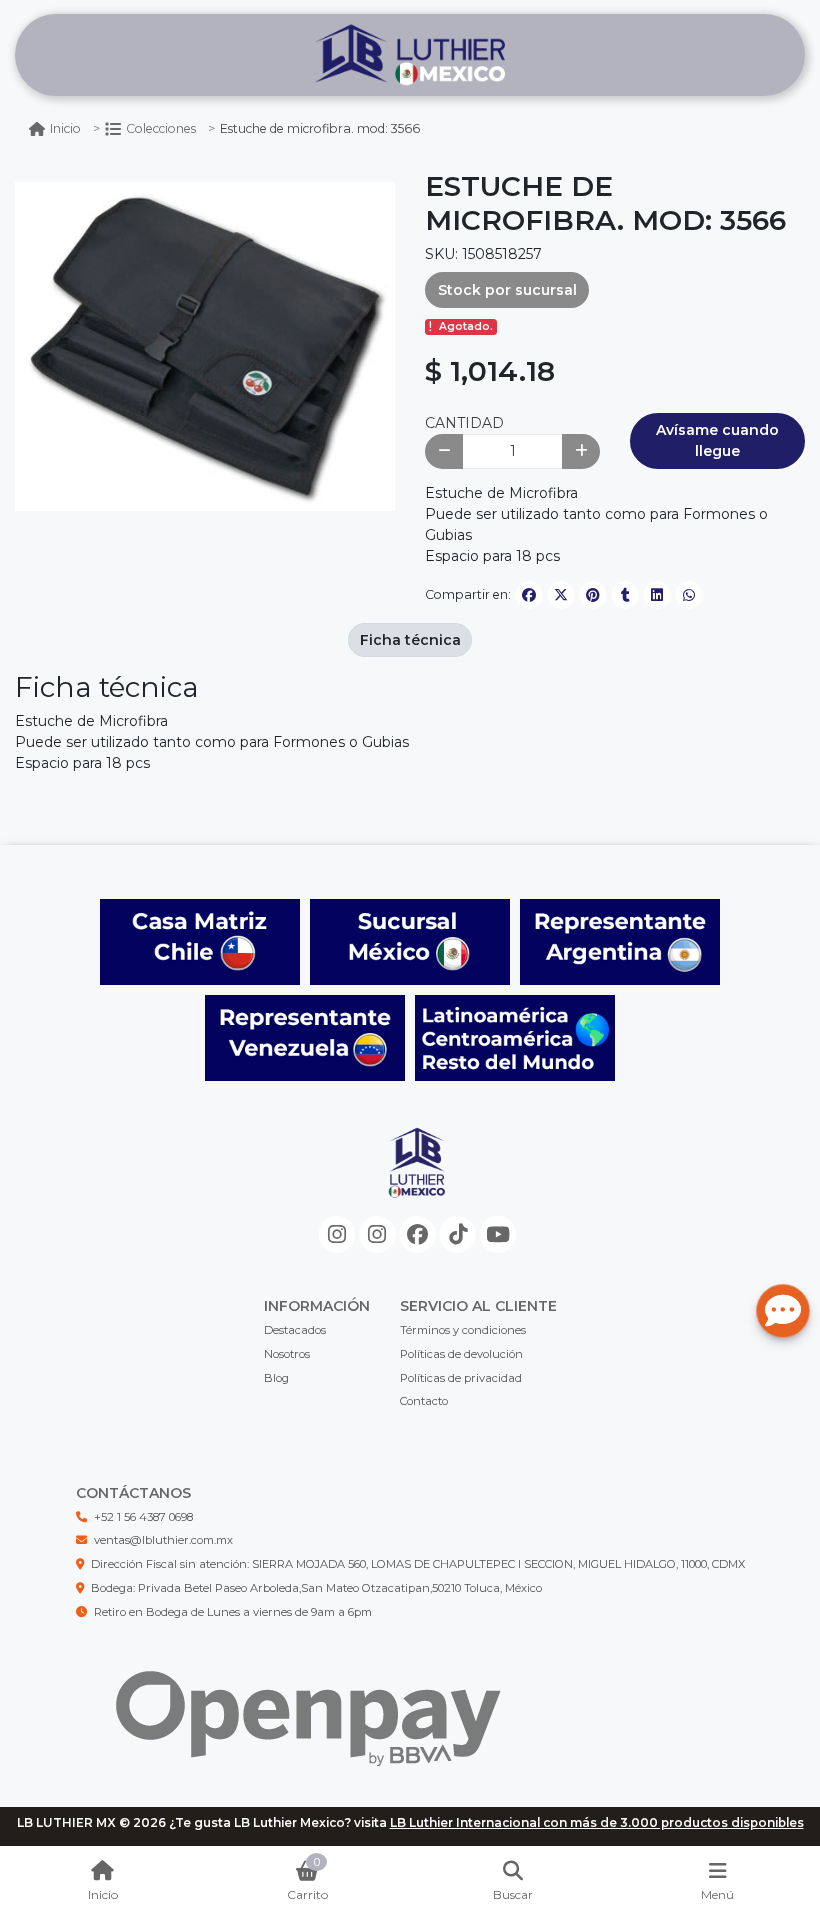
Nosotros (287, 1354)
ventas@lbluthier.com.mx (163, 1540)
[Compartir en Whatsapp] (689, 595)
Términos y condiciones (463, 1330)
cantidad (464, 423)
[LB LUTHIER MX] (410, 55)
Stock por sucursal (507, 290)
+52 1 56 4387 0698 (143, 1517)
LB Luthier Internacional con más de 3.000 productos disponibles (597, 1822)
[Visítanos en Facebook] (417, 1234)
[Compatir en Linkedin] (657, 595)
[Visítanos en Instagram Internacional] (377, 1234)
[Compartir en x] (561, 595)
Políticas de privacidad (461, 1378)
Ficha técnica (410, 640)
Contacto (424, 1401)
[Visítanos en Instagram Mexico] (337, 1234)
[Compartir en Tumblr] (625, 595)
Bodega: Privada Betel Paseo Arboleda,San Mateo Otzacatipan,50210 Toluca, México (316, 1588)
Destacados (295, 1330)
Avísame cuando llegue (717, 440)
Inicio (65, 128)
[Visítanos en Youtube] (498, 1234)
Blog (276, 1378)
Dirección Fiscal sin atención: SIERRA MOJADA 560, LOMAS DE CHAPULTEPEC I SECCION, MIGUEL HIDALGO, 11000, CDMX (418, 1564)
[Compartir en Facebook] (529, 595)
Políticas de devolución (461, 1354)
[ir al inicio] (417, 1179)
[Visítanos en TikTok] (457, 1234)
